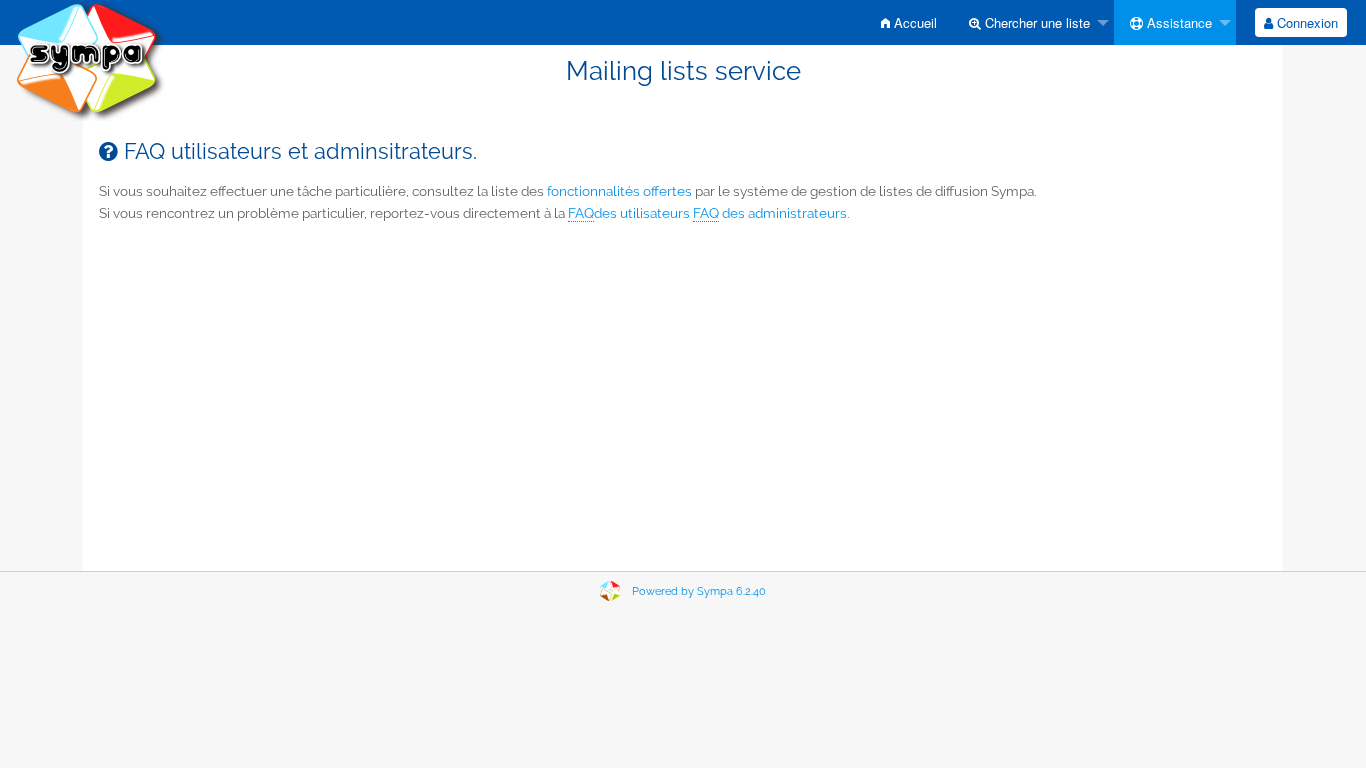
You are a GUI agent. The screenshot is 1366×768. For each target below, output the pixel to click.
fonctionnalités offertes (619, 191)
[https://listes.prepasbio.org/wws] (90, 59)
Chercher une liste (1035, 22)
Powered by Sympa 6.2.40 (699, 591)
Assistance (1177, 22)
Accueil (913, 22)
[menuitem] (909, 22)
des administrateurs (770, 213)
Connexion (1305, 22)
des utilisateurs (629, 213)
